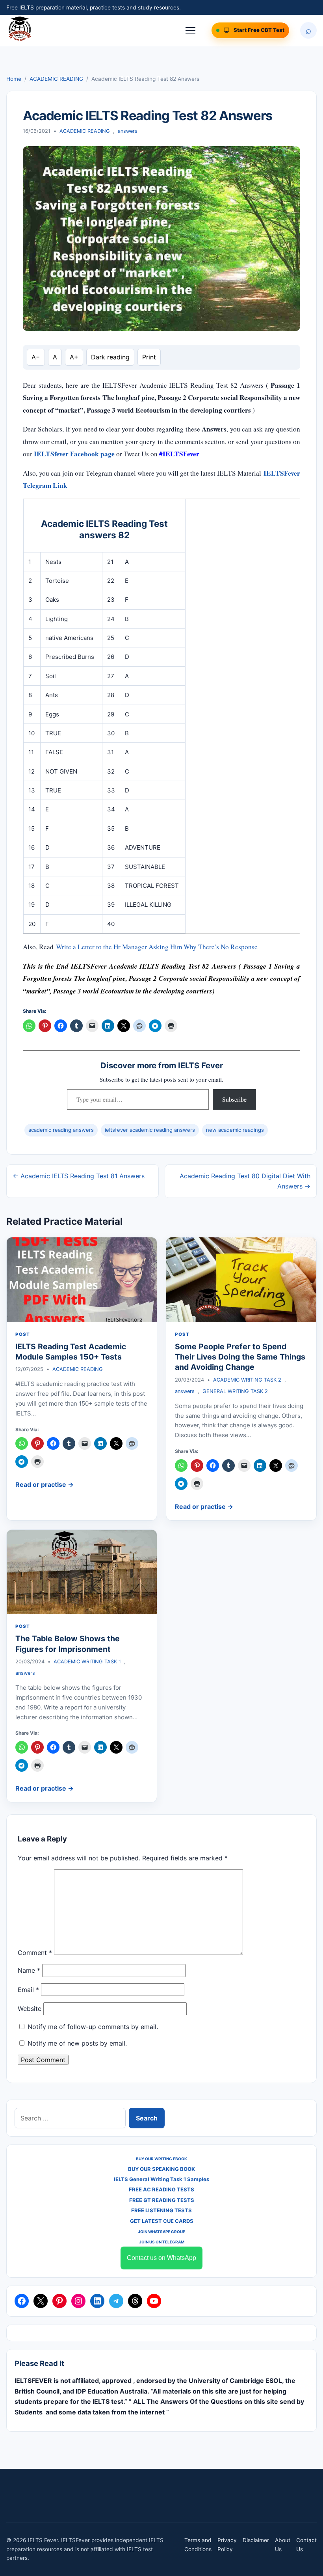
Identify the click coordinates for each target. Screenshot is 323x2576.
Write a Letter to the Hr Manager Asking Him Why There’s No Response (157, 947)
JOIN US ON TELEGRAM (162, 2242)
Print (149, 357)
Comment (35, 1953)
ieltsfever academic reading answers (150, 1130)
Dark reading (110, 357)
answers (128, 131)
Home (14, 79)
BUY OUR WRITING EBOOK (161, 2159)
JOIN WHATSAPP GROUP (161, 2232)
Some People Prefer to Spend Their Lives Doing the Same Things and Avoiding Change (240, 1357)
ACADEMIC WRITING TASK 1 (87, 1662)
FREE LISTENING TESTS (161, 2210)
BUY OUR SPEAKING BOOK (161, 2169)
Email (28, 1990)
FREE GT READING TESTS (162, 2200)
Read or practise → (45, 1484)
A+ (74, 357)
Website (30, 2009)
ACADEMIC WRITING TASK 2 (247, 1380)
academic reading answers (61, 1130)
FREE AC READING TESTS (161, 2189)
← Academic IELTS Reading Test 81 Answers (79, 1176)
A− (36, 357)
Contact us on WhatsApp (161, 2258)
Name (29, 1970)
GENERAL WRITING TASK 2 (235, 1391)
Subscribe (234, 1099)
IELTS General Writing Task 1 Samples (161, 2179)
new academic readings (235, 1130)
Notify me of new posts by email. (77, 2043)
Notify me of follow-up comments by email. (93, 2027)
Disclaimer (256, 2540)
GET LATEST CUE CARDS (162, 2221)
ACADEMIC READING (56, 79)
